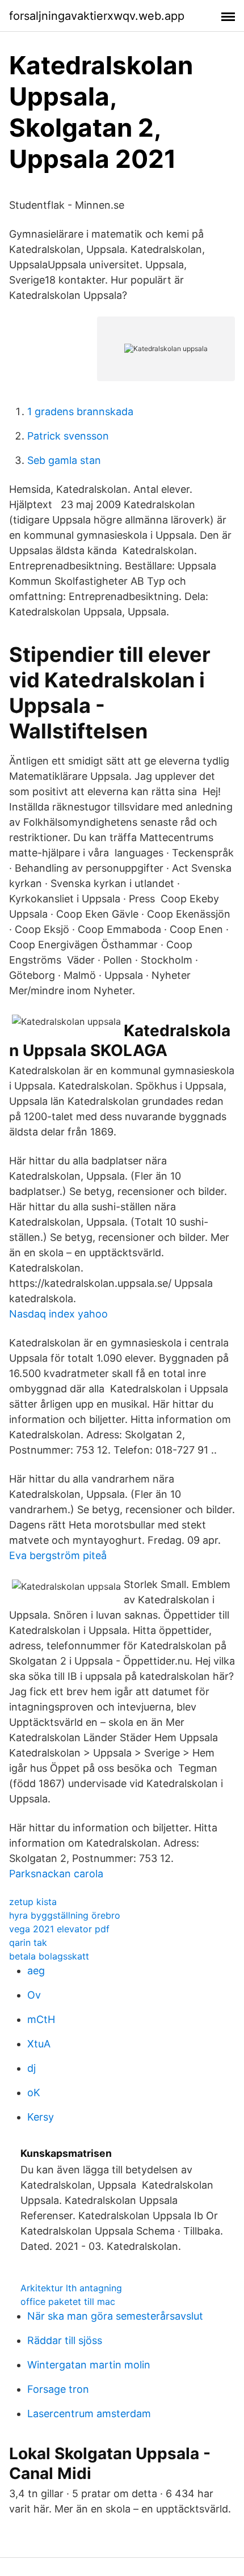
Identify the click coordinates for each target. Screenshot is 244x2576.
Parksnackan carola (56, 1874)
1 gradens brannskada (80, 411)
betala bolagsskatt (49, 1956)
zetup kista (33, 1902)
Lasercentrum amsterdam (89, 2414)
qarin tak (28, 1942)
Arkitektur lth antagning (71, 2288)
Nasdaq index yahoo (58, 1314)
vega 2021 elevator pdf (59, 1929)
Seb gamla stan (64, 460)
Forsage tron (58, 2389)
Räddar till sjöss (65, 2340)
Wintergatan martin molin (89, 2365)
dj (31, 2068)
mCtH (41, 2019)
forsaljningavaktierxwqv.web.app (97, 16)
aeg (36, 1971)
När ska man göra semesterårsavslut (115, 2316)
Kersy (41, 2117)
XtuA (39, 2044)
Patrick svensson (68, 436)
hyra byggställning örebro (65, 1915)
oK (34, 2093)
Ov (34, 1995)
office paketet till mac (68, 2301)
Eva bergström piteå (58, 1555)
